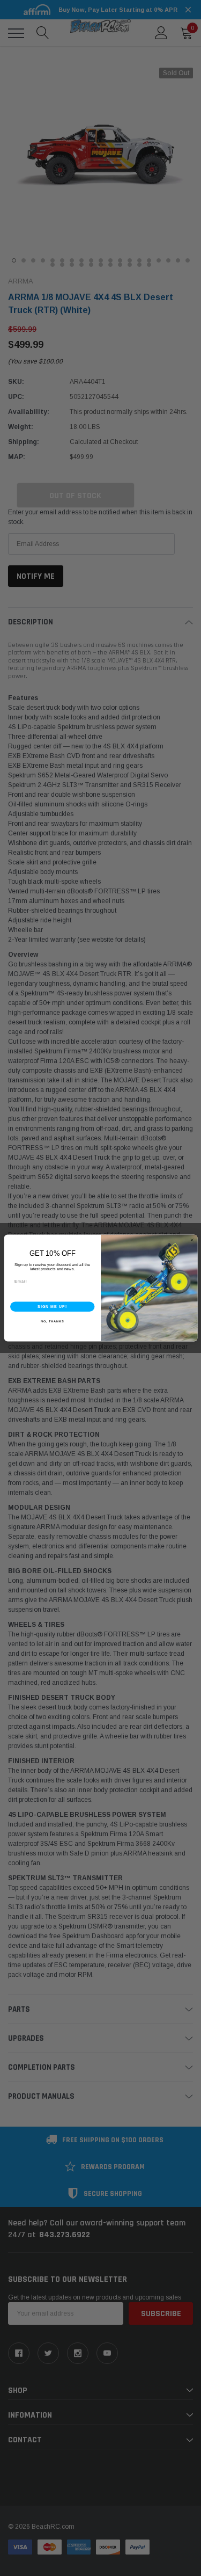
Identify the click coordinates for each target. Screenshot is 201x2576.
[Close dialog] (192, 1240)
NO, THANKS (52, 1321)
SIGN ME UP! (52, 1306)
